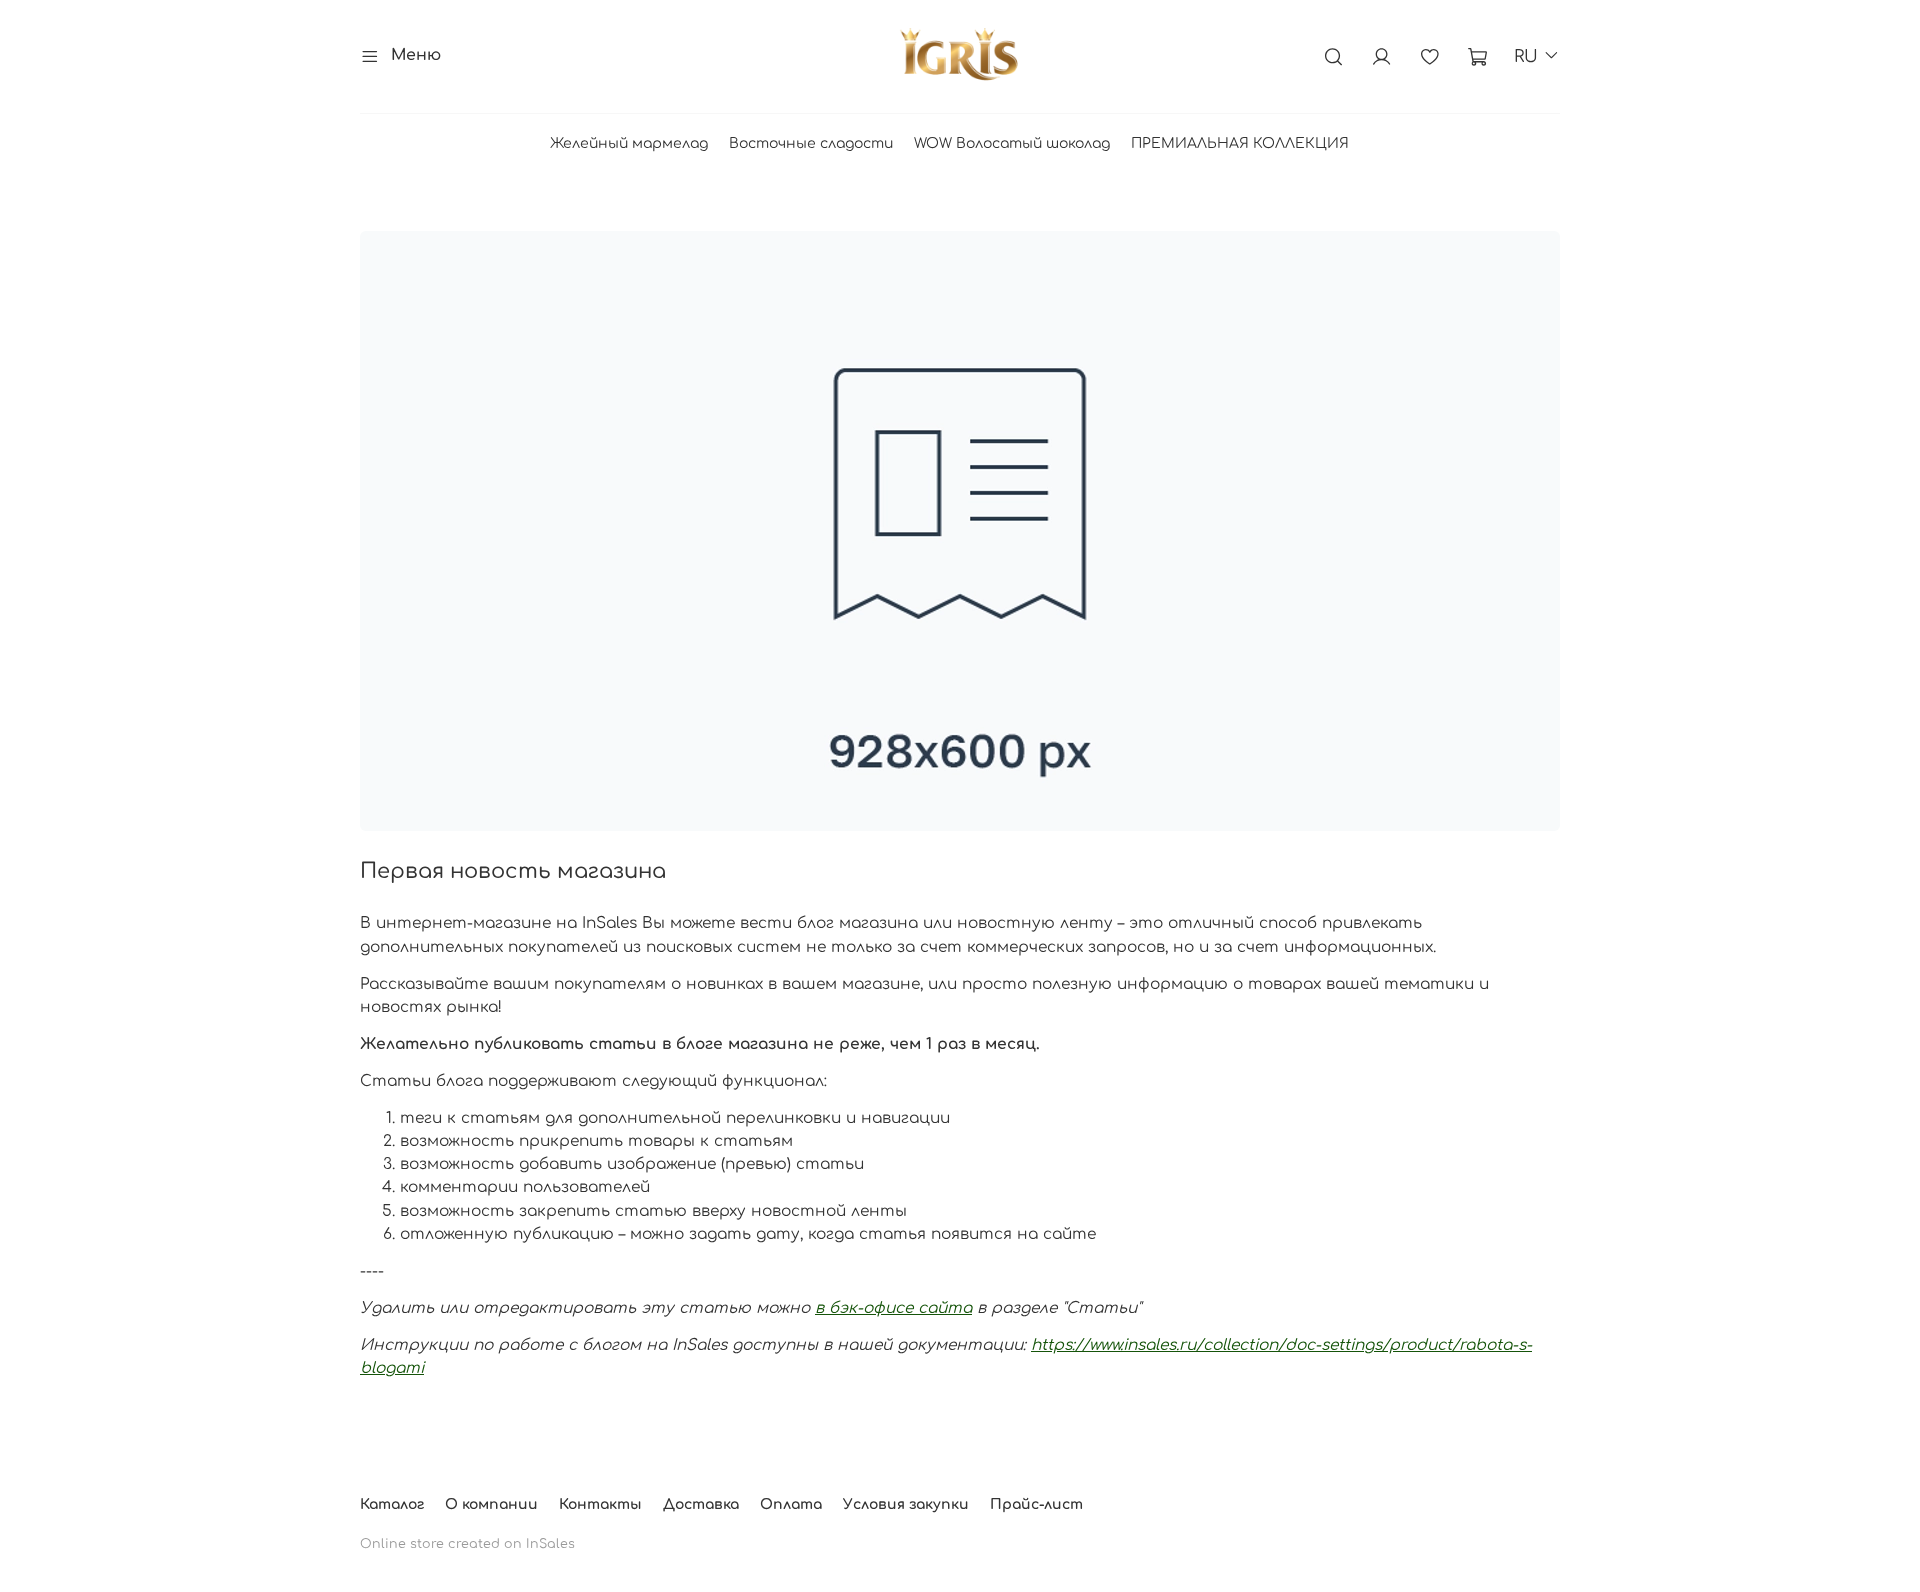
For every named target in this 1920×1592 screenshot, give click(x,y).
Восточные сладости (811, 143)
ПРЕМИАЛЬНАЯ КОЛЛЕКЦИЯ (1240, 143)
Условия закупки (906, 1504)
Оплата (791, 1504)
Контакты (600, 1504)
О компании (491, 1504)
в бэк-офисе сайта (893, 1308)
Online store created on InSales (467, 1544)
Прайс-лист (1036, 1504)
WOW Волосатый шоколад (1012, 143)
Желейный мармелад (629, 143)
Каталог (392, 1504)
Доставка (701, 1504)
